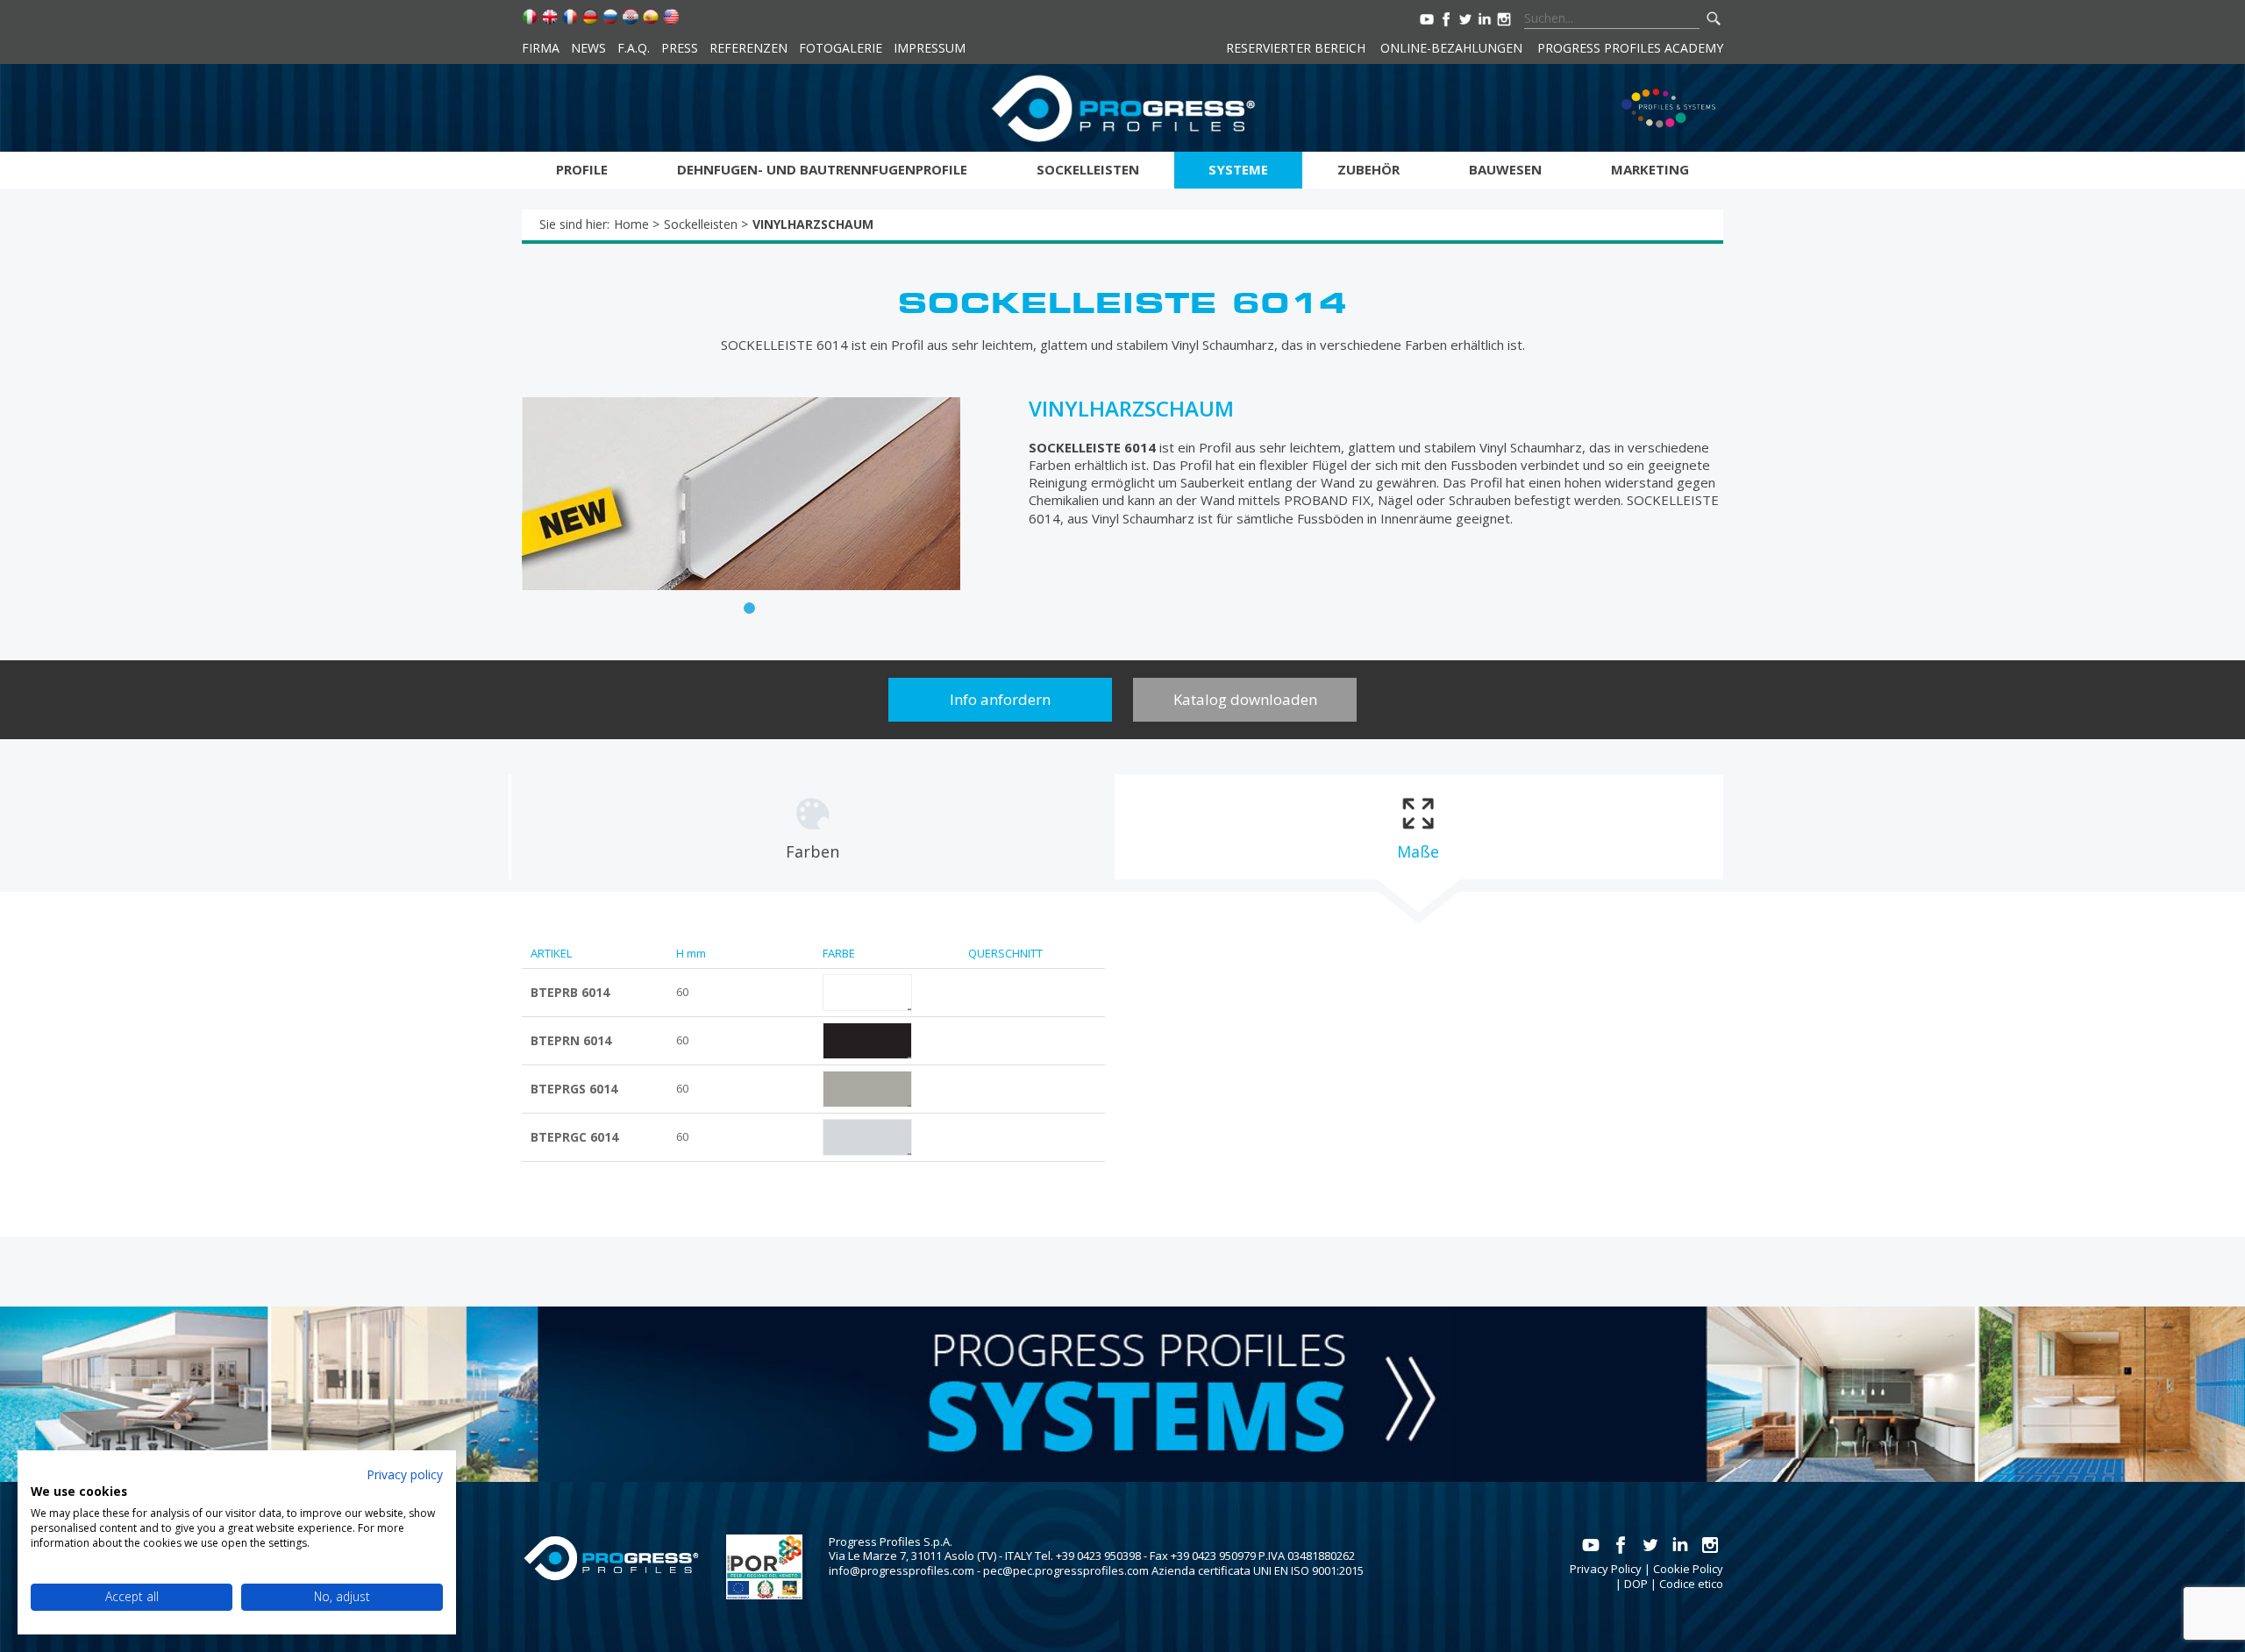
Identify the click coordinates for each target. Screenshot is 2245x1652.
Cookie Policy (1688, 1569)
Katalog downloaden (1245, 699)
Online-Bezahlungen (1451, 48)
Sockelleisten (1088, 169)
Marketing (1650, 169)
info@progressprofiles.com (902, 1570)
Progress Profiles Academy (1630, 48)
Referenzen (748, 48)
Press (680, 48)
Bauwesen (1505, 169)
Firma (541, 48)
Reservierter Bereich (1296, 48)
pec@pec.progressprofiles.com (1066, 1570)
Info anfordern (1000, 699)
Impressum (930, 48)
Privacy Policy (1606, 1569)
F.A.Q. (634, 48)
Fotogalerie (841, 48)
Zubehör (1368, 169)
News (588, 48)
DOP (1636, 1584)
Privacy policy (405, 1474)
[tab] (812, 827)
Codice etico (1691, 1584)
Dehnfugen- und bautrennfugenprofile (822, 169)
